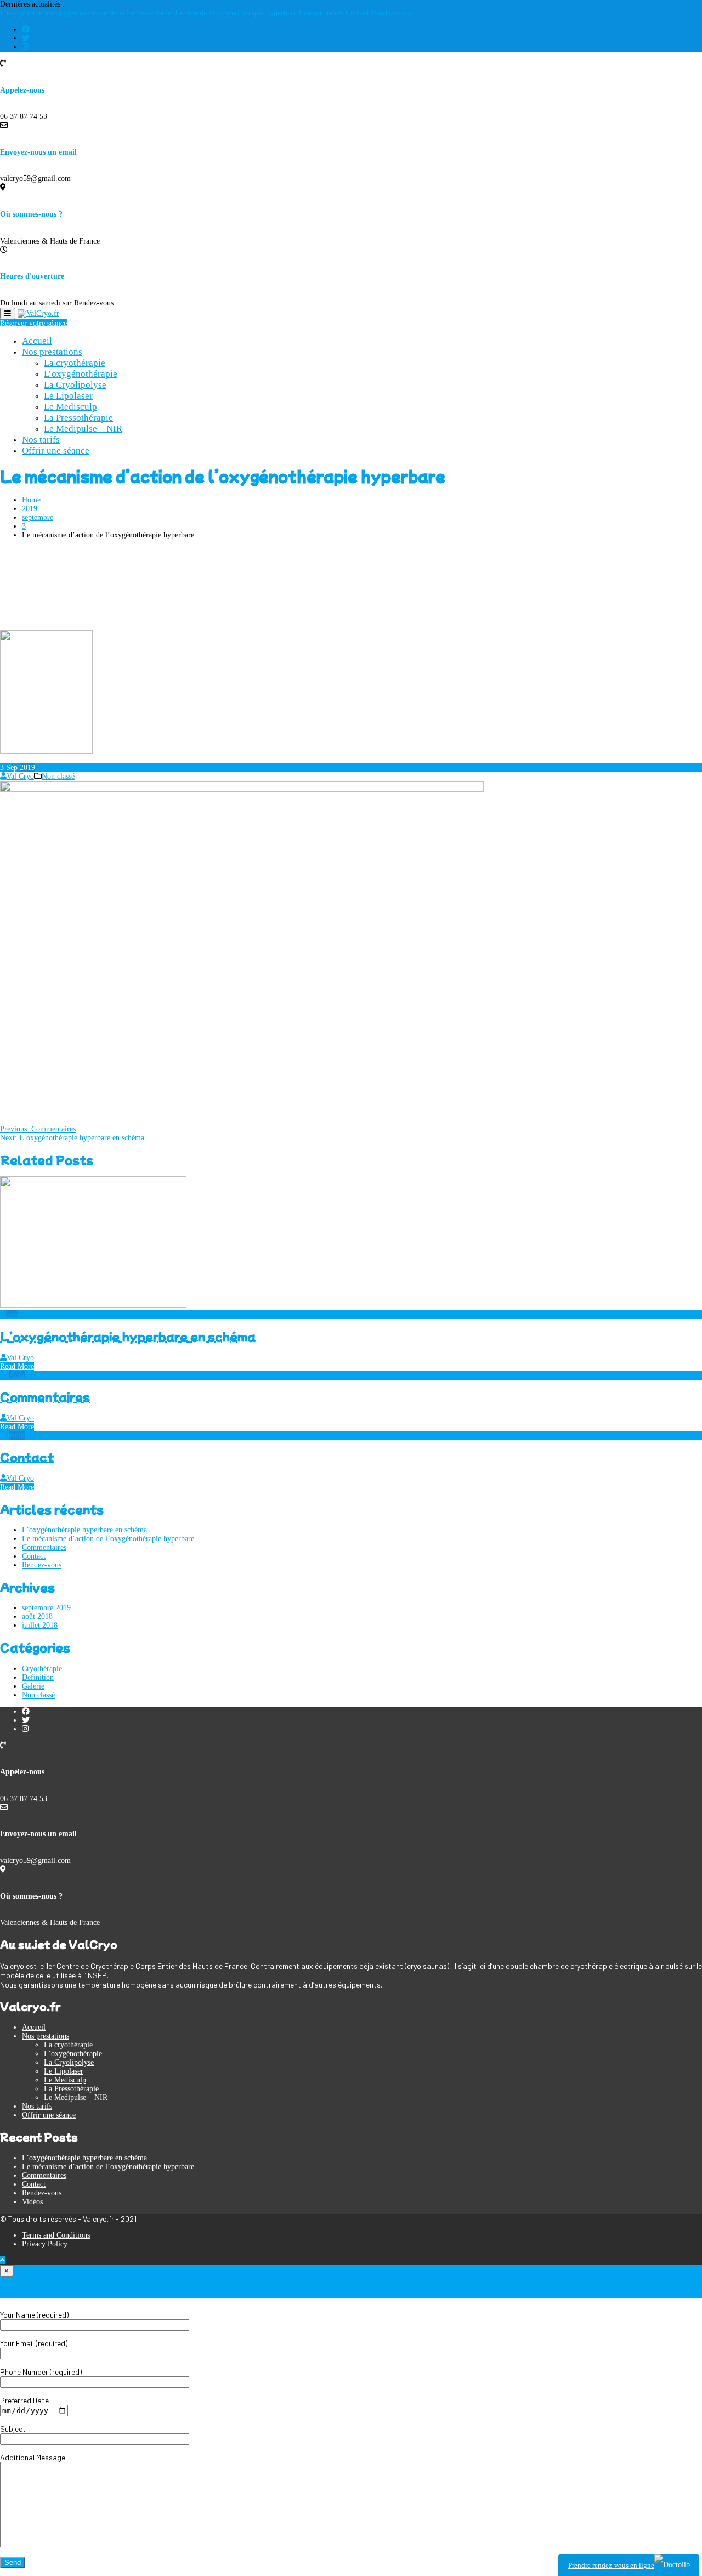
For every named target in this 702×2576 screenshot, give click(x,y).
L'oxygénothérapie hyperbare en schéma (63, 13)
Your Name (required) (34, 2315)
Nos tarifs (41, 440)
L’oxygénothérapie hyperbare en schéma (128, 1336)
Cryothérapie (42, 1669)
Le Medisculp (70, 407)
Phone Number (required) (41, 2372)
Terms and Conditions (56, 2235)
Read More (17, 1366)
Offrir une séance (56, 451)
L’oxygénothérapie (81, 374)
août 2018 (37, 1617)
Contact (358, 13)
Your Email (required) (34, 2343)
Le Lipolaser (68, 396)
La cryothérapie (75, 363)
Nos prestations (52, 352)
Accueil (37, 341)
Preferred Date (24, 2400)
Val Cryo (20, 776)
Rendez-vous (391, 13)
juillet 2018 (40, 1625)
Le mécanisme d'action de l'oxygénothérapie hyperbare (213, 13)
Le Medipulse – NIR (83, 429)
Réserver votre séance (33, 323)
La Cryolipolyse (75, 385)
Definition (38, 1677)
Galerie (33, 1686)
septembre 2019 (46, 1608)
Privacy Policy (45, 2244)
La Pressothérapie (78, 418)
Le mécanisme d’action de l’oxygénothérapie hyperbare (108, 1539)
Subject (13, 2429)
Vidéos (32, 2202)
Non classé (58, 776)
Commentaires (322, 13)
